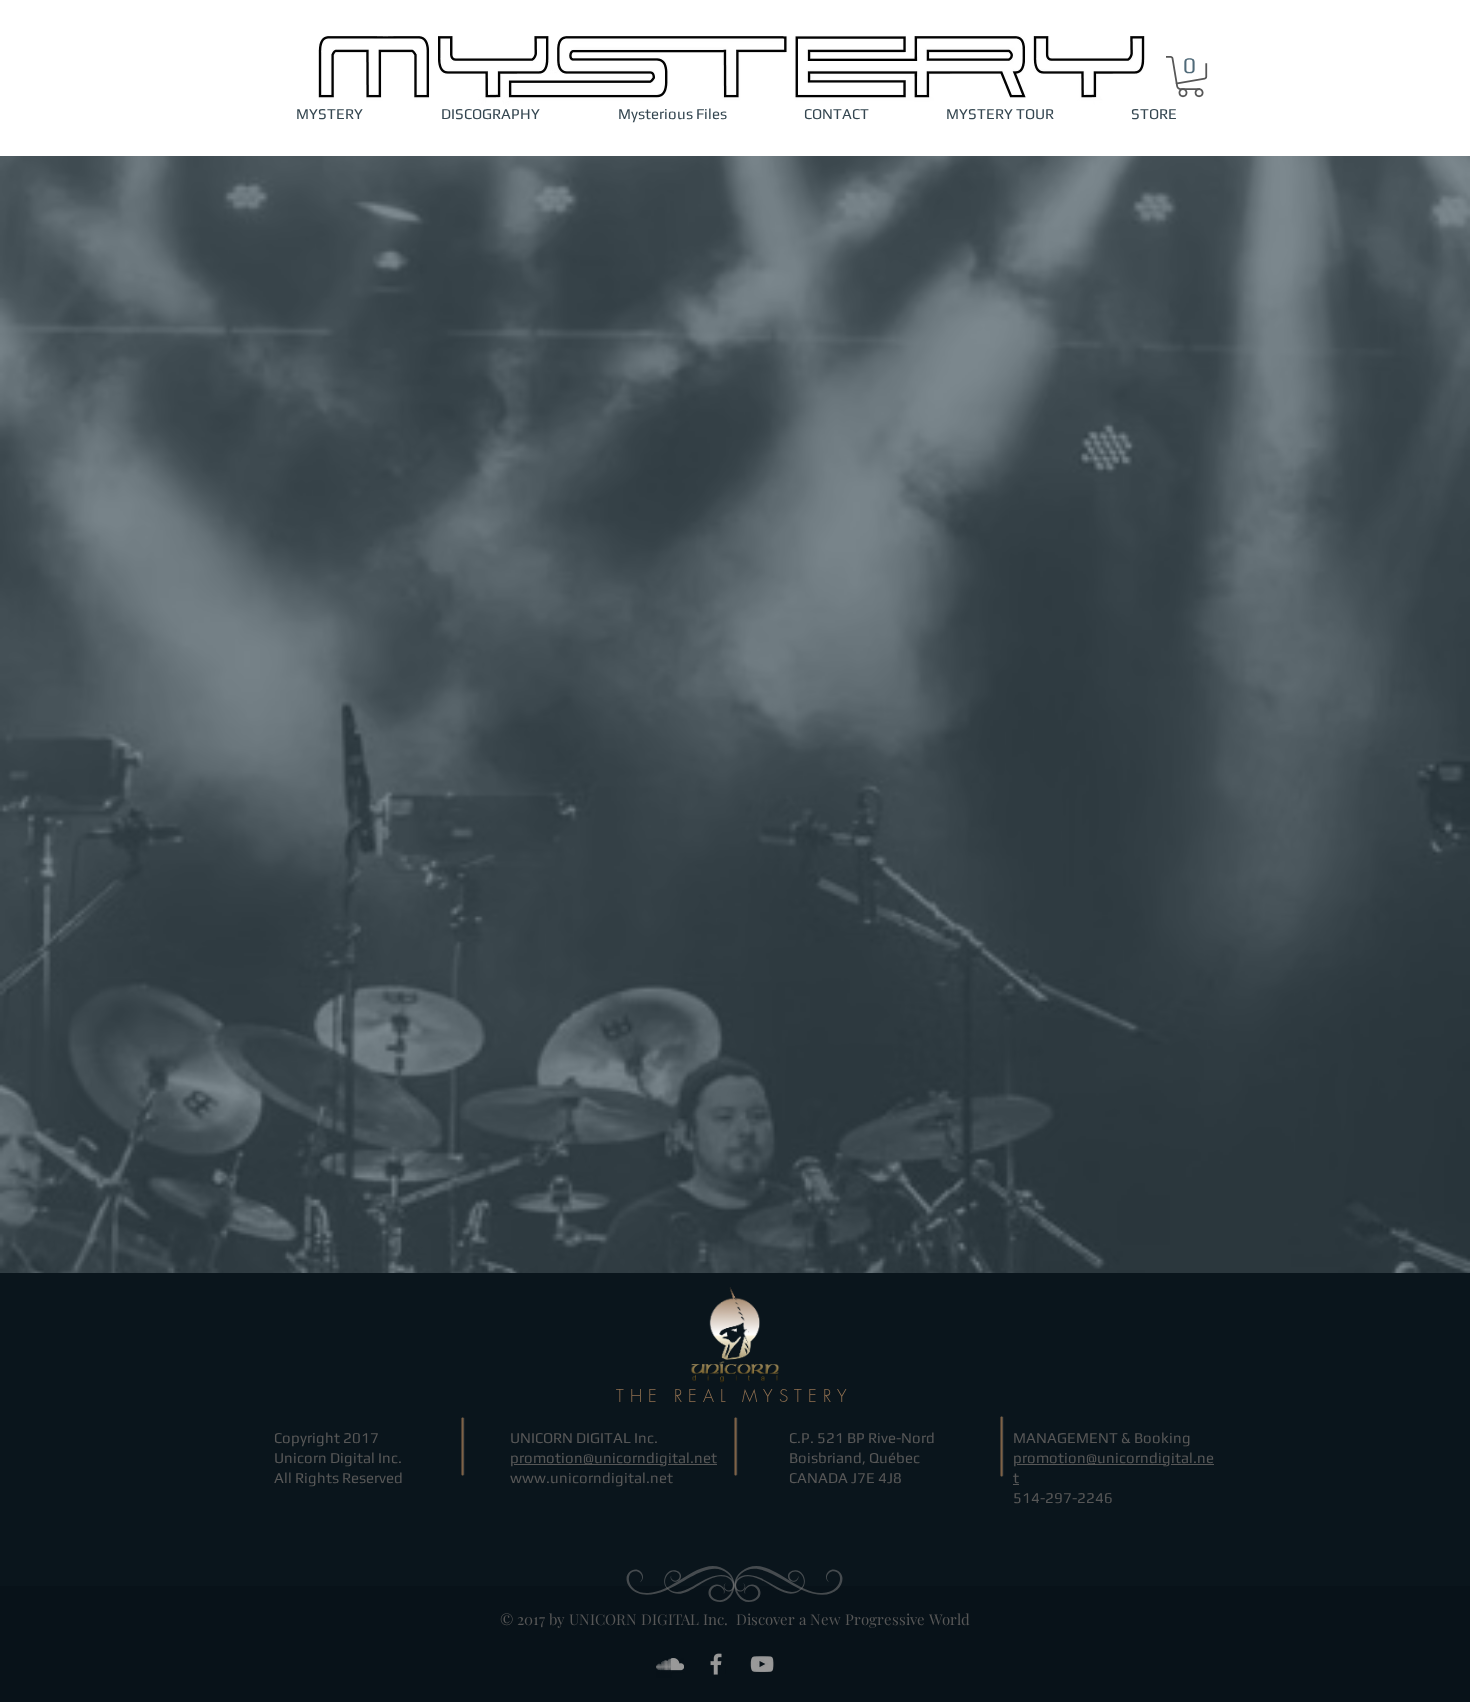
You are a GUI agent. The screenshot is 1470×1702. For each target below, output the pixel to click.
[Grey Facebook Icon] (716, 1664)
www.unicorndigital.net (591, 1477)
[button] (1190, 76)
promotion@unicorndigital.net (613, 1457)
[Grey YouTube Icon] (762, 1664)
